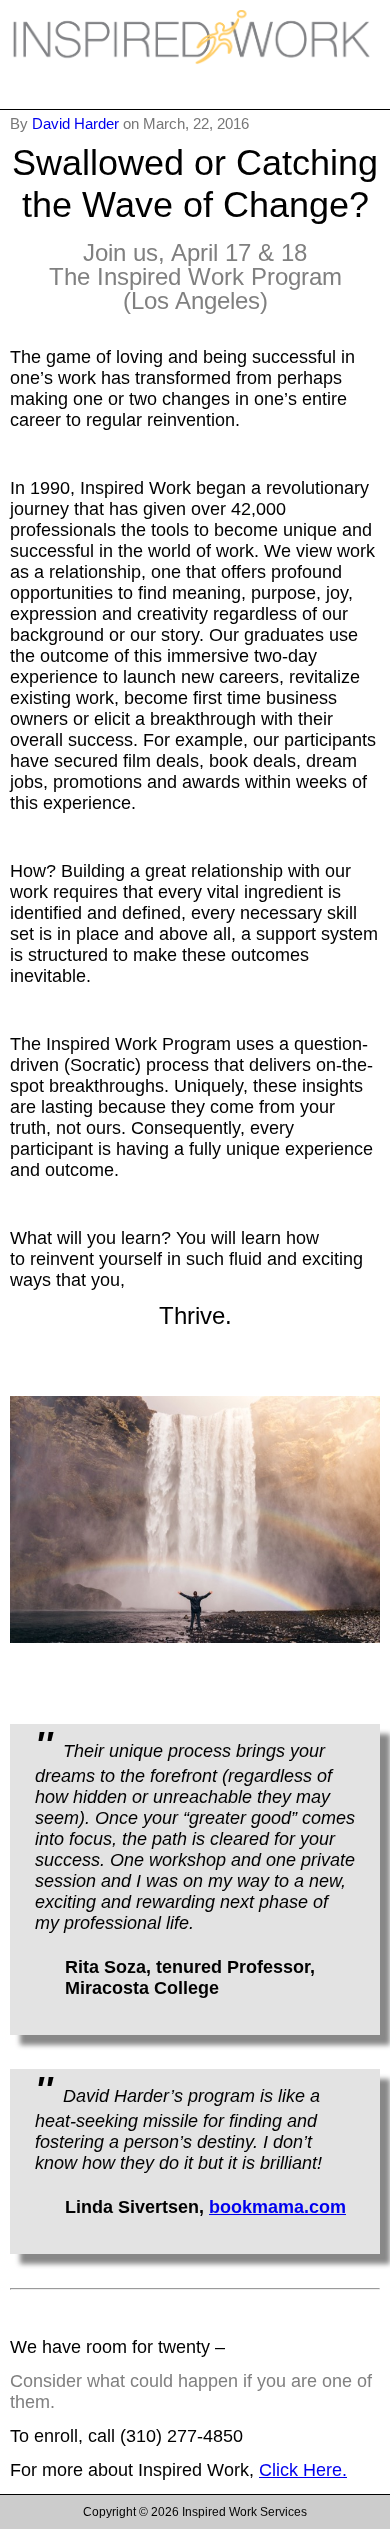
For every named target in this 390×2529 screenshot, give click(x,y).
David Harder (77, 123)
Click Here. (303, 2470)
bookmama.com (277, 2207)
